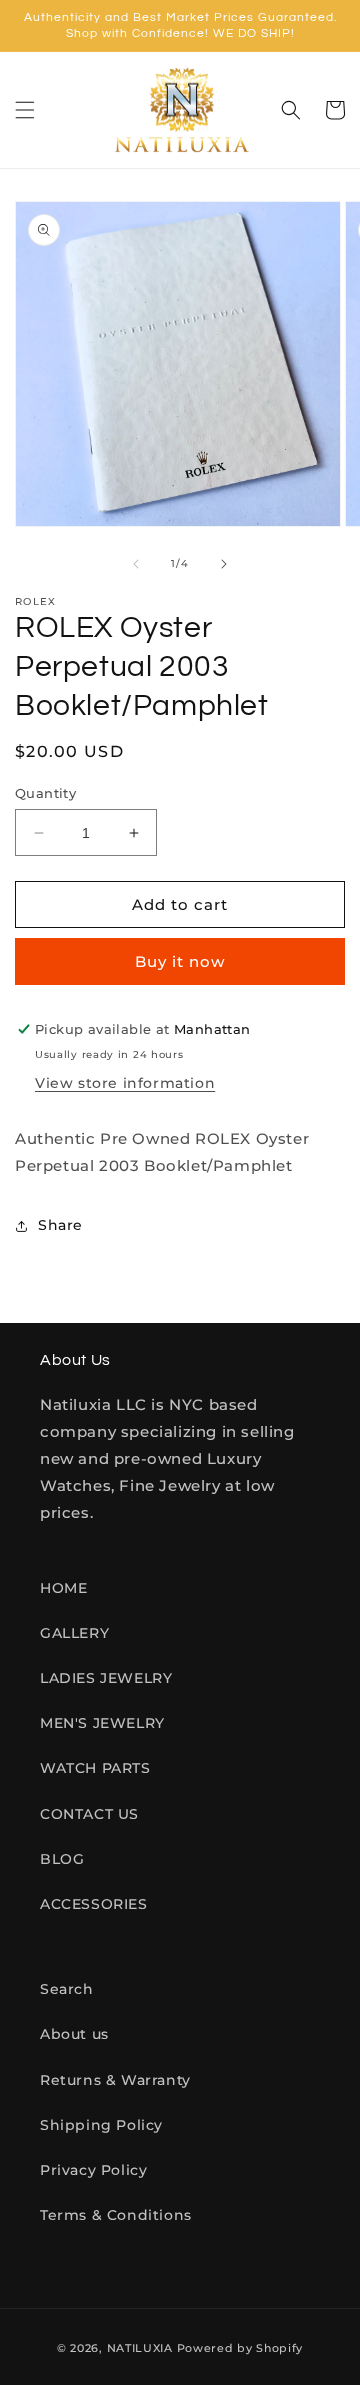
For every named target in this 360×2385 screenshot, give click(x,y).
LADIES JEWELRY (106, 1678)
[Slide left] (136, 564)
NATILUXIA (142, 2348)
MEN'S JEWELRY (102, 1723)
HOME (63, 1588)
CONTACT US (89, 1814)
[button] (25, 110)
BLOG (62, 1859)
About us (74, 2034)
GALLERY (74, 1633)
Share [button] (60, 1225)
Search (67, 1989)
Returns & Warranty (115, 2080)
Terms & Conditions (116, 2215)
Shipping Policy (101, 2125)
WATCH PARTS (95, 1768)
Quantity (45, 793)
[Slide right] (224, 564)
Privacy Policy (93, 2170)
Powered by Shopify (240, 2348)
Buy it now (180, 961)
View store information (125, 1083)
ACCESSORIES (94, 1904)
